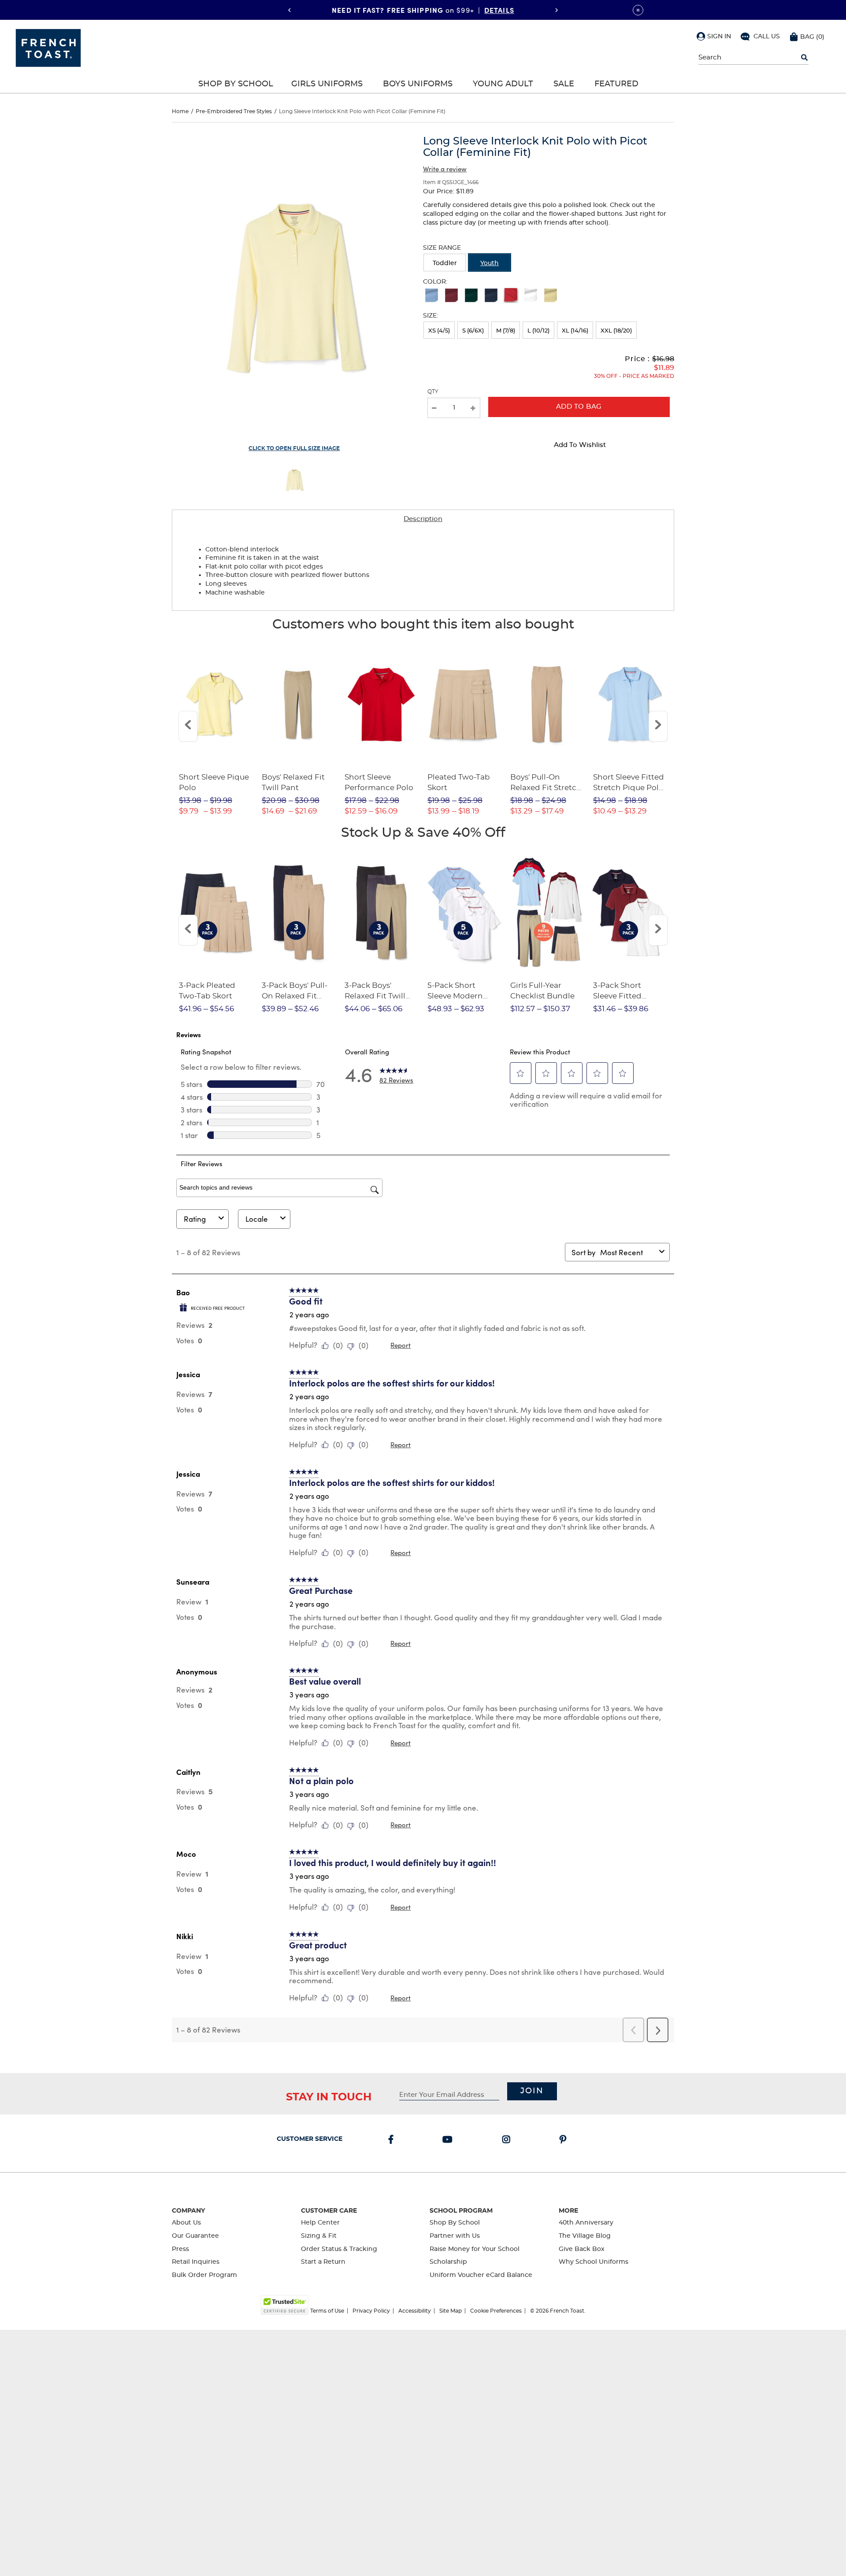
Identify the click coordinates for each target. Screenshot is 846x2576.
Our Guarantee (195, 2236)
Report (401, 1345)
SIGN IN (719, 37)
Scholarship (448, 2262)
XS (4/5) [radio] (439, 331)
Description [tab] (423, 519)
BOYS (497, 10)
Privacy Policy (371, 2311)
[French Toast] (48, 47)
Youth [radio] (490, 263)
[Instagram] (508, 2140)
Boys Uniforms (418, 84)
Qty (433, 392)
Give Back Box (582, 2249)
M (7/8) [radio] (506, 331)
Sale (564, 84)
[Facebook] (393, 2140)
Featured (616, 84)
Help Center (320, 2223)
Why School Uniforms (594, 2262)
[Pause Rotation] (638, 10)
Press (180, 2249)
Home (180, 111)
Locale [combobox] (257, 1219)
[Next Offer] (557, 10)
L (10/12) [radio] (538, 331)
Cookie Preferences (496, 2311)
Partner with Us (455, 2236)
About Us (186, 2223)
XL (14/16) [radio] (575, 331)
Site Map (451, 2311)
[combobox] (628, 1252)
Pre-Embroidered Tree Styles (234, 111)
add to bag (579, 407)
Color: (435, 282)
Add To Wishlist (580, 445)
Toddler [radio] (445, 263)
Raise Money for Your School (475, 2249)
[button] (714, 36)
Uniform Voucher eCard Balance (481, 2275)
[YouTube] (449, 2140)
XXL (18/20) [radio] (616, 331)
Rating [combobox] (195, 1219)
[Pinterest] (565, 2140)
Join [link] (532, 2091)
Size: (430, 316)
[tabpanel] (423, 569)
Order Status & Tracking (339, 2249)
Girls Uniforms (327, 84)
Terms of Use (327, 2311)
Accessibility (415, 2311)
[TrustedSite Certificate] (285, 2305)
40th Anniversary (586, 2223)
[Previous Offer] (289, 10)
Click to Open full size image (294, 448)
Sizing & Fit (319, 2236)
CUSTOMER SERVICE (310, 2139)
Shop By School (236, 84)
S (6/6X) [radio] (473, 331)
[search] (804, 58)
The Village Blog (585, 2236)
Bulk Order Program (204, 2275)
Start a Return (323, 2262)
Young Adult (503, 84)
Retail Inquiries (196, 2262)
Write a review (445, 169)
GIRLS (466, 10)
